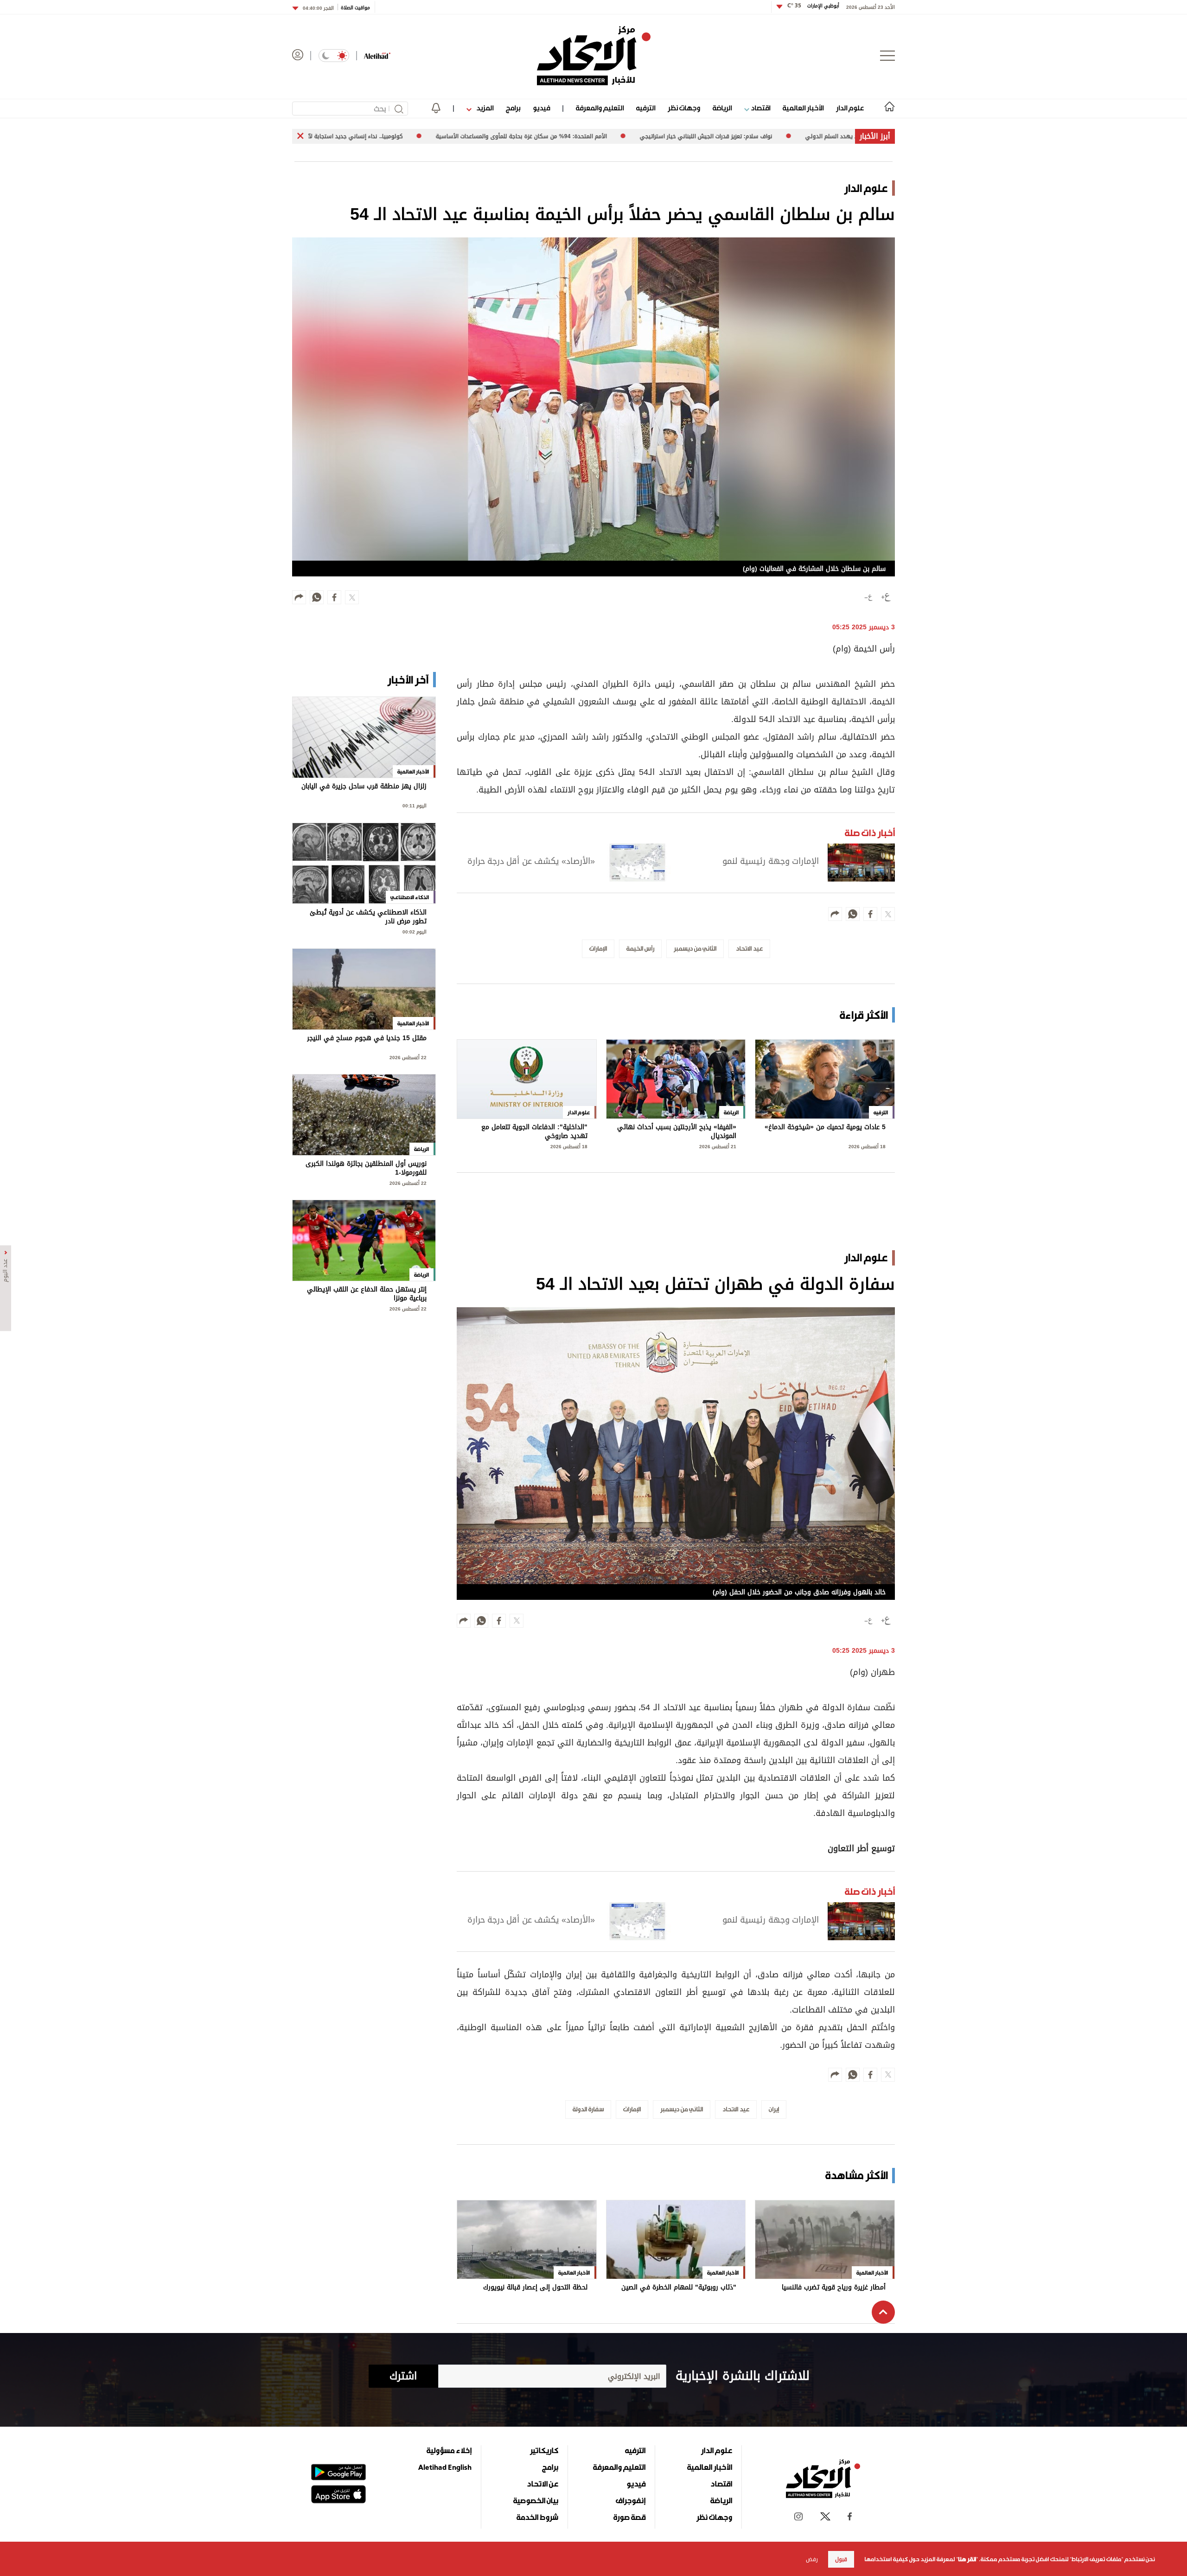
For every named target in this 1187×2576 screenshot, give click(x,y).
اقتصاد (760, 108)
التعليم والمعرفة (600, 108)
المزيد (484, 108)
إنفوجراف (631, 2500)
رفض (812, 2559)
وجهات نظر (684, 108)
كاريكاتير (544, 2450)
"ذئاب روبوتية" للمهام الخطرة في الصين (679, 2288)
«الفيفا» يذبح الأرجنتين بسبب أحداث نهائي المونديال (677, 1132)
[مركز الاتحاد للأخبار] (594, 56)
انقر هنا (967, 2559)
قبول (841, 2559)
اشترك (403, 2376)
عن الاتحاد (542, 2484)
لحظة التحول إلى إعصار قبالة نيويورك (535, 2288)
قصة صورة (629, 2517)
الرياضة (722, 108)
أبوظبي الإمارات (813, 6)
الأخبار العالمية (803, 108)
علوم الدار (850, 108)
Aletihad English (445, 2467)
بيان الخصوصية (536, 2500)
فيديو (541, 108)
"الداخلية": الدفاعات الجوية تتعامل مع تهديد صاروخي (534, 1132)
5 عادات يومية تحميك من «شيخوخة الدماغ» (825, 1128)
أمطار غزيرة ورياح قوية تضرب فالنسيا (834, 2288)
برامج (513, 108)
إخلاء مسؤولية (449, 2450)
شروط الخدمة (537, 2517)
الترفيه (646, 108)
